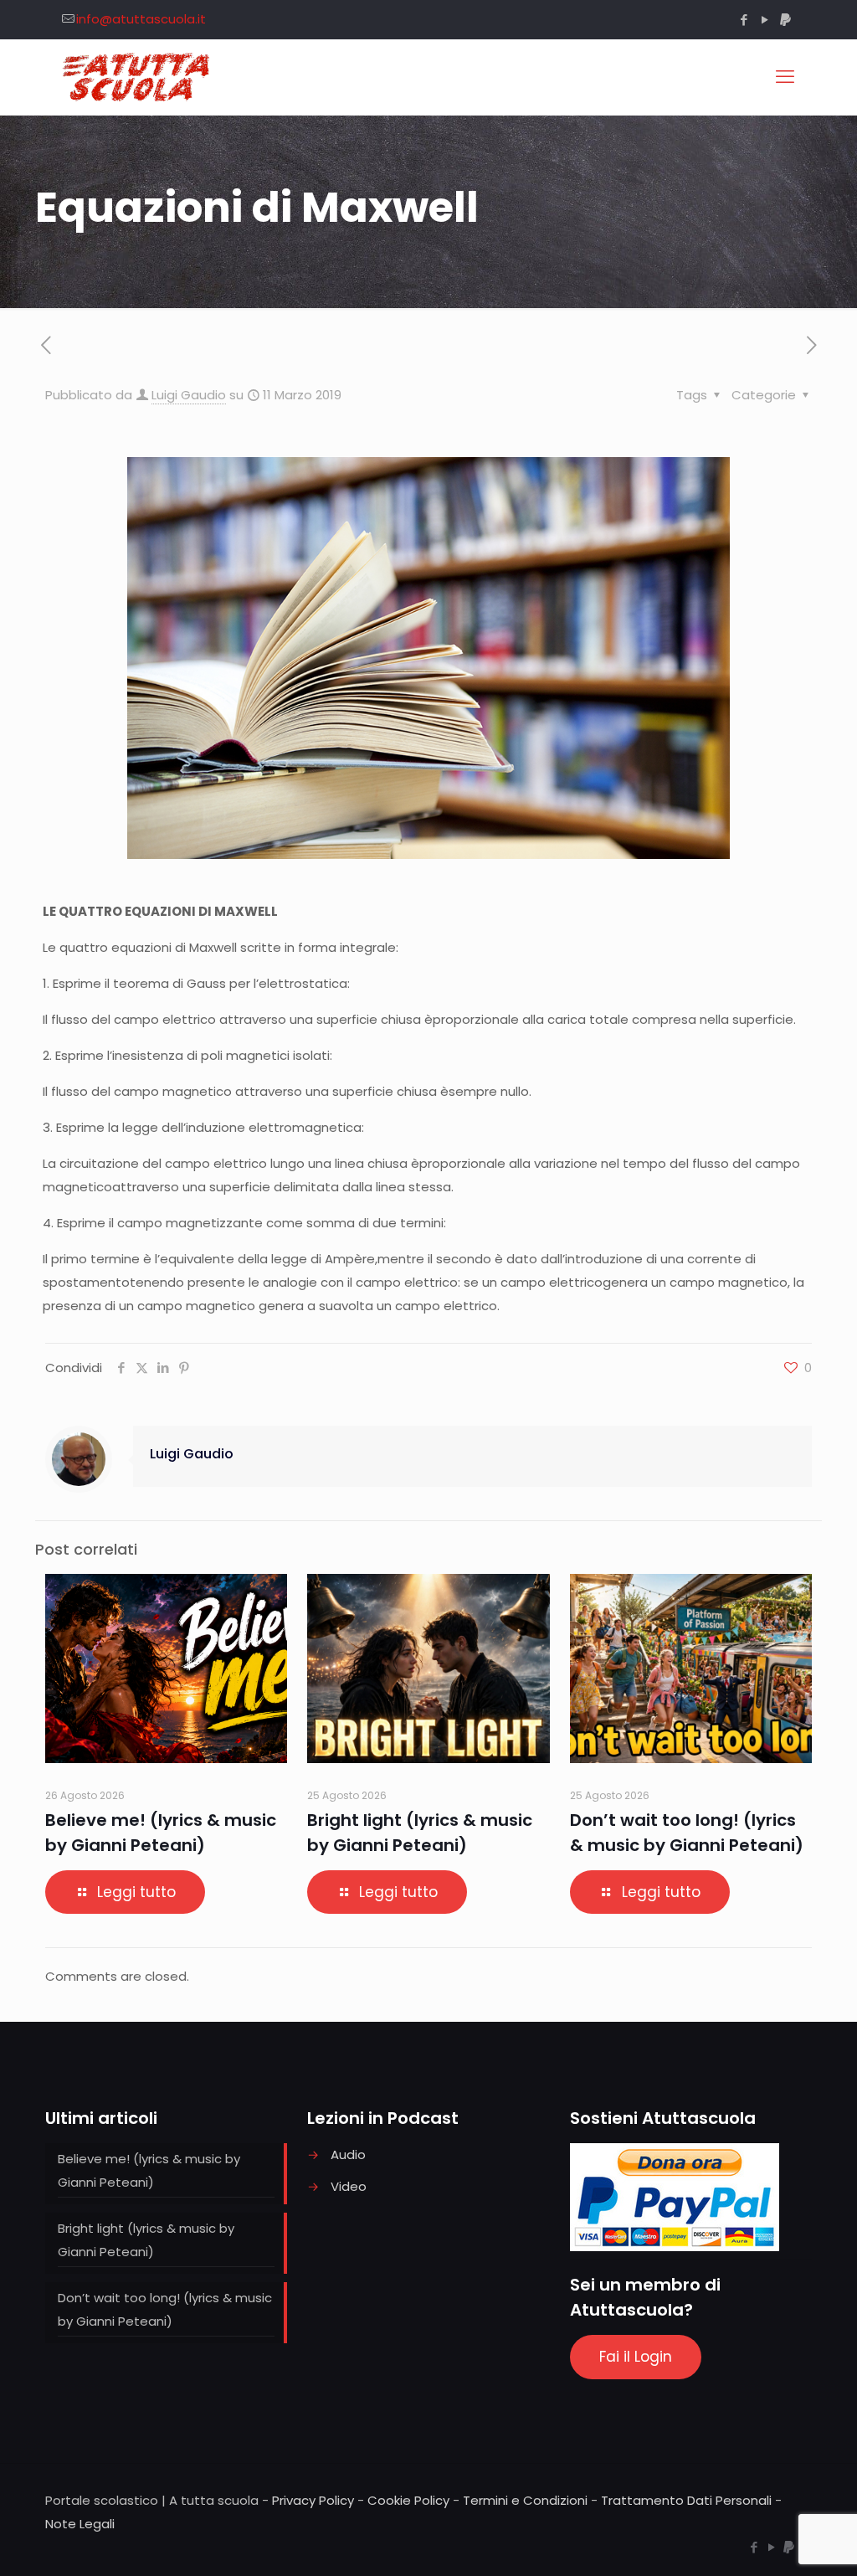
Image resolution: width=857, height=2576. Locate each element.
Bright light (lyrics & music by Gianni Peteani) (146, 2240)
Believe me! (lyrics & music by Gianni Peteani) (149, 2170)
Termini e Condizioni (525, 2500)
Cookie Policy (408, 2500)
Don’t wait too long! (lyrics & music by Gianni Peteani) (165, 2309)
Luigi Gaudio (189, 395)
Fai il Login (636, 2357)
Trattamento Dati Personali (686, 2500)
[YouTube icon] (765, 20)
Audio (348, 2154)
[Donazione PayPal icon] (785, 20)
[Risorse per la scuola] (137, 77)
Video (349, 2186)
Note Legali (80, 2524)
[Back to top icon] (777, 2542)
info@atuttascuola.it (141, 19)
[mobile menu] (785, 77)
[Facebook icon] (744, 20)
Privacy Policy (313, 2500)
